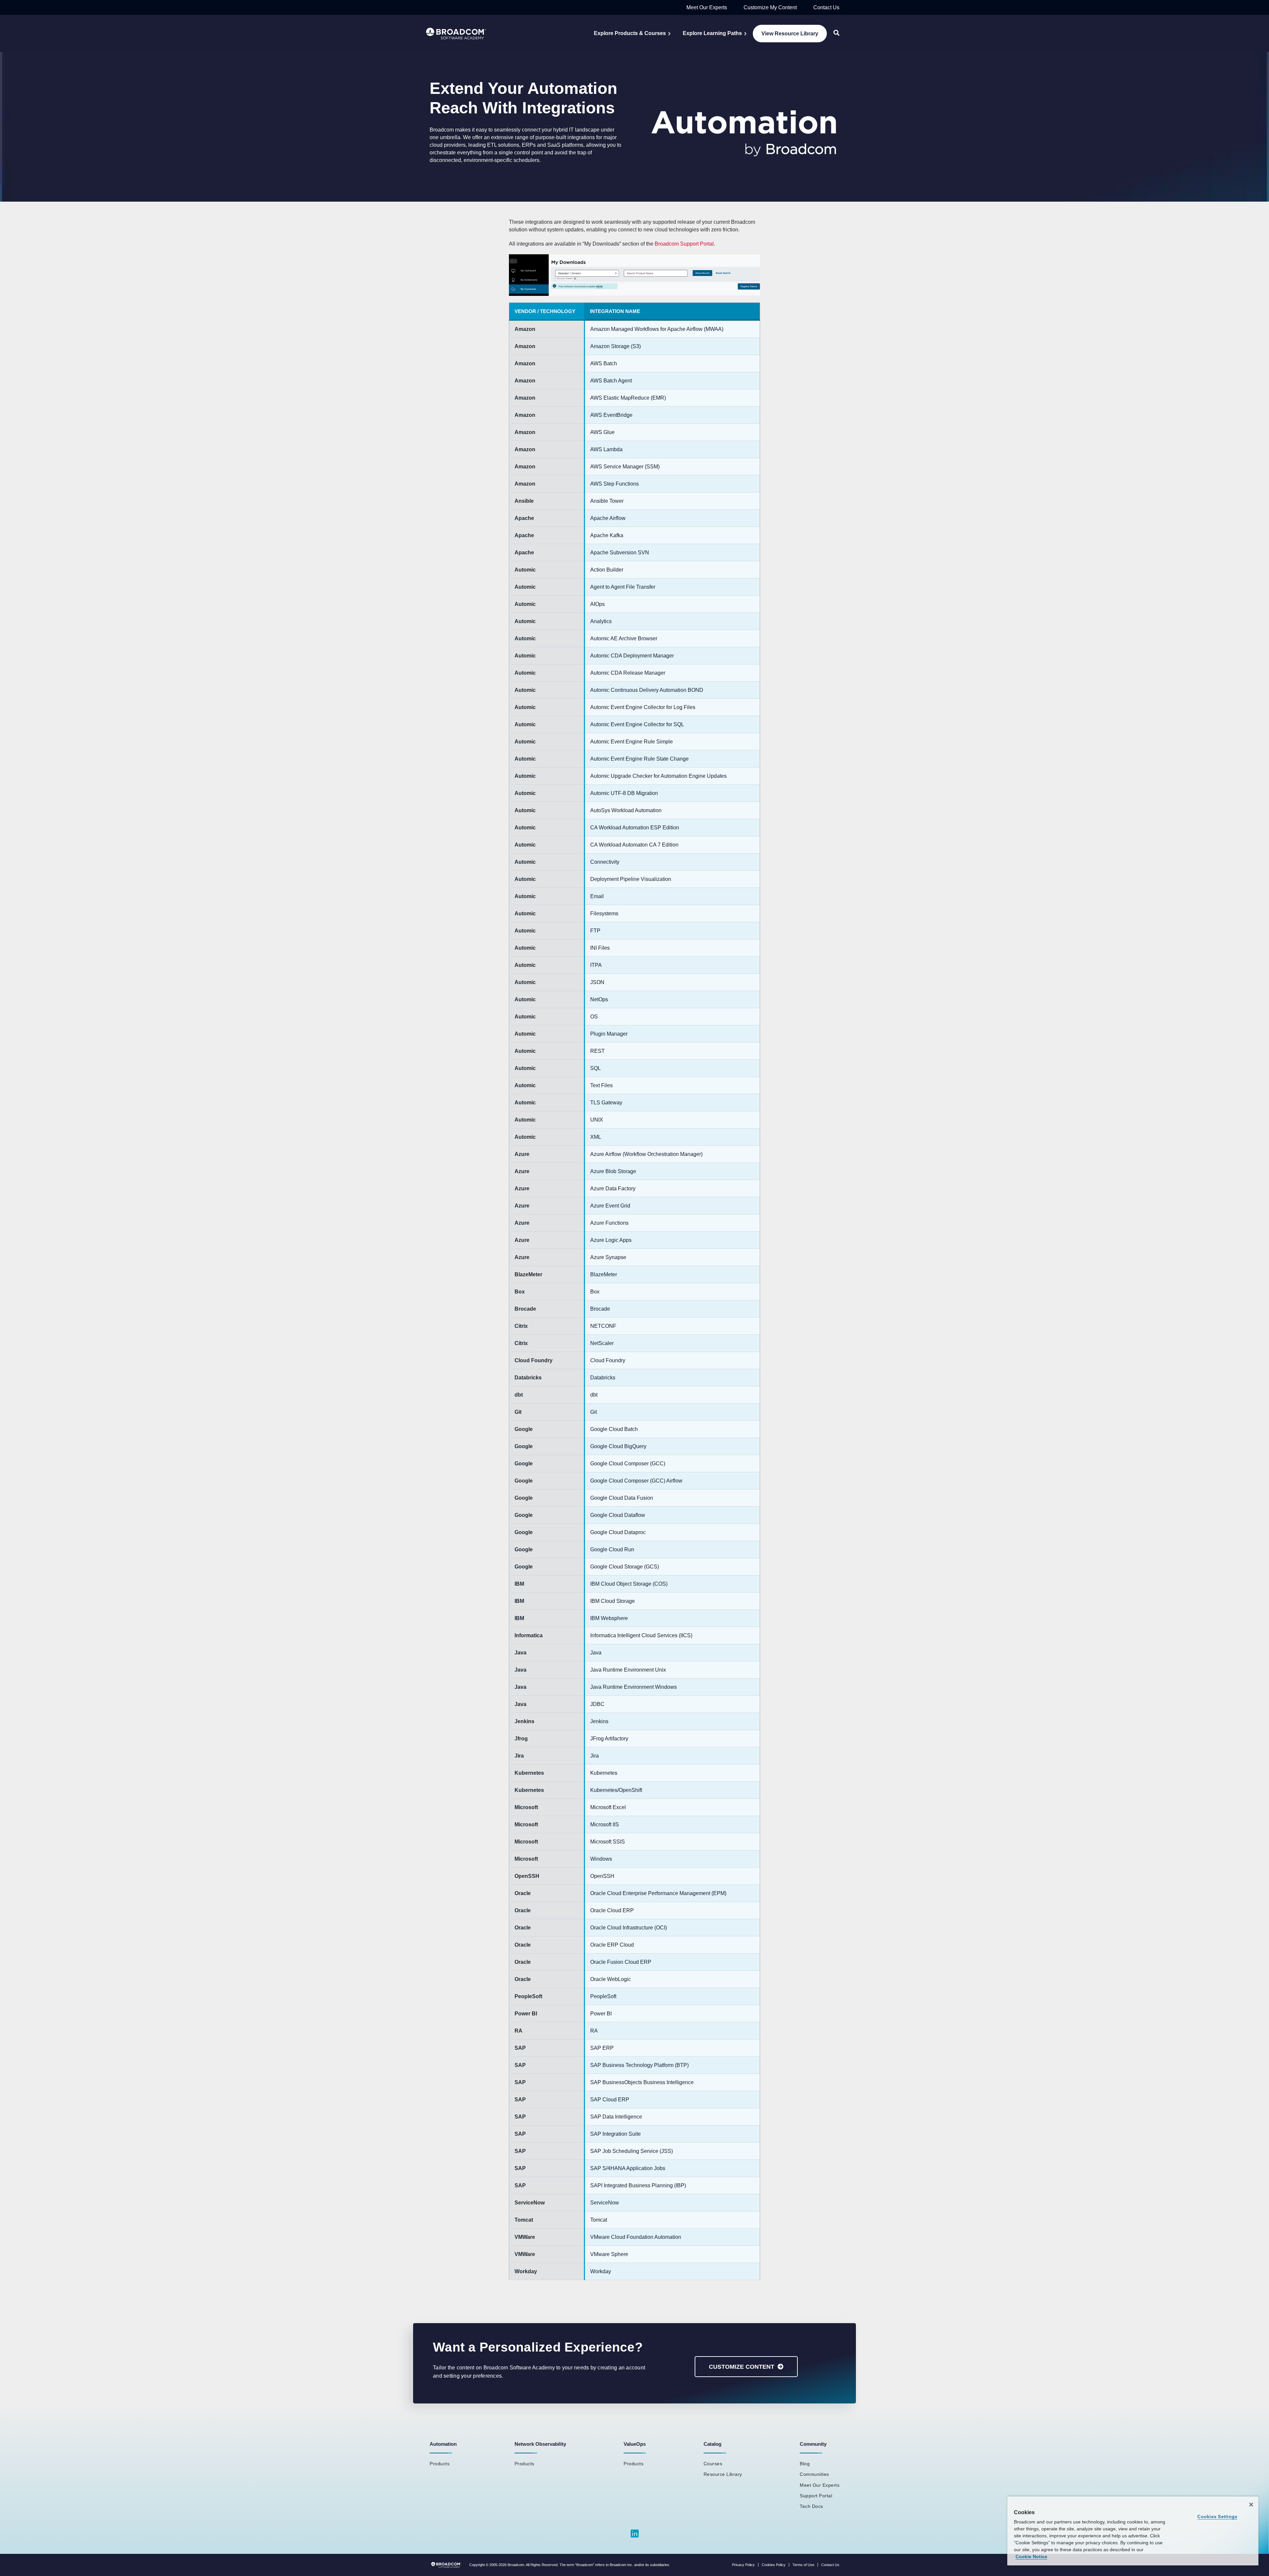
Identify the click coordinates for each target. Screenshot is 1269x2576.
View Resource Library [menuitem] (790, 34)
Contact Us (826, 7)
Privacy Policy (743, 2565)
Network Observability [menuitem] (540, 2444)
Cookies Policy (774, 2565)
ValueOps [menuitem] (635, 2444)
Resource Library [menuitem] (723, 2474)
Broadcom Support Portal (684, 244)
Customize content (742, 2367)
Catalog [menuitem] (712, 2444)
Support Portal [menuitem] (816, 2496)
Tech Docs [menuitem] (811, 2506)
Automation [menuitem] (443, 2444)
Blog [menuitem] (805, 2464)
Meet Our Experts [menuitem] (820, 2485)
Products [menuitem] (440, 2464)
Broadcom (516, 2565)
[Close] (1251, 2505)
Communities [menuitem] (814, 2474)
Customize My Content (770, 7)
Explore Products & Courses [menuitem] (630, 33)
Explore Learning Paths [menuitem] (712, 33)
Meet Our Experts (707, 7)
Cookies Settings (1217, 2517)
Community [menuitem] (813, 2444)
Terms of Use (803, 2565)
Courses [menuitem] (713, 2464)
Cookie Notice (1031, 2556)
